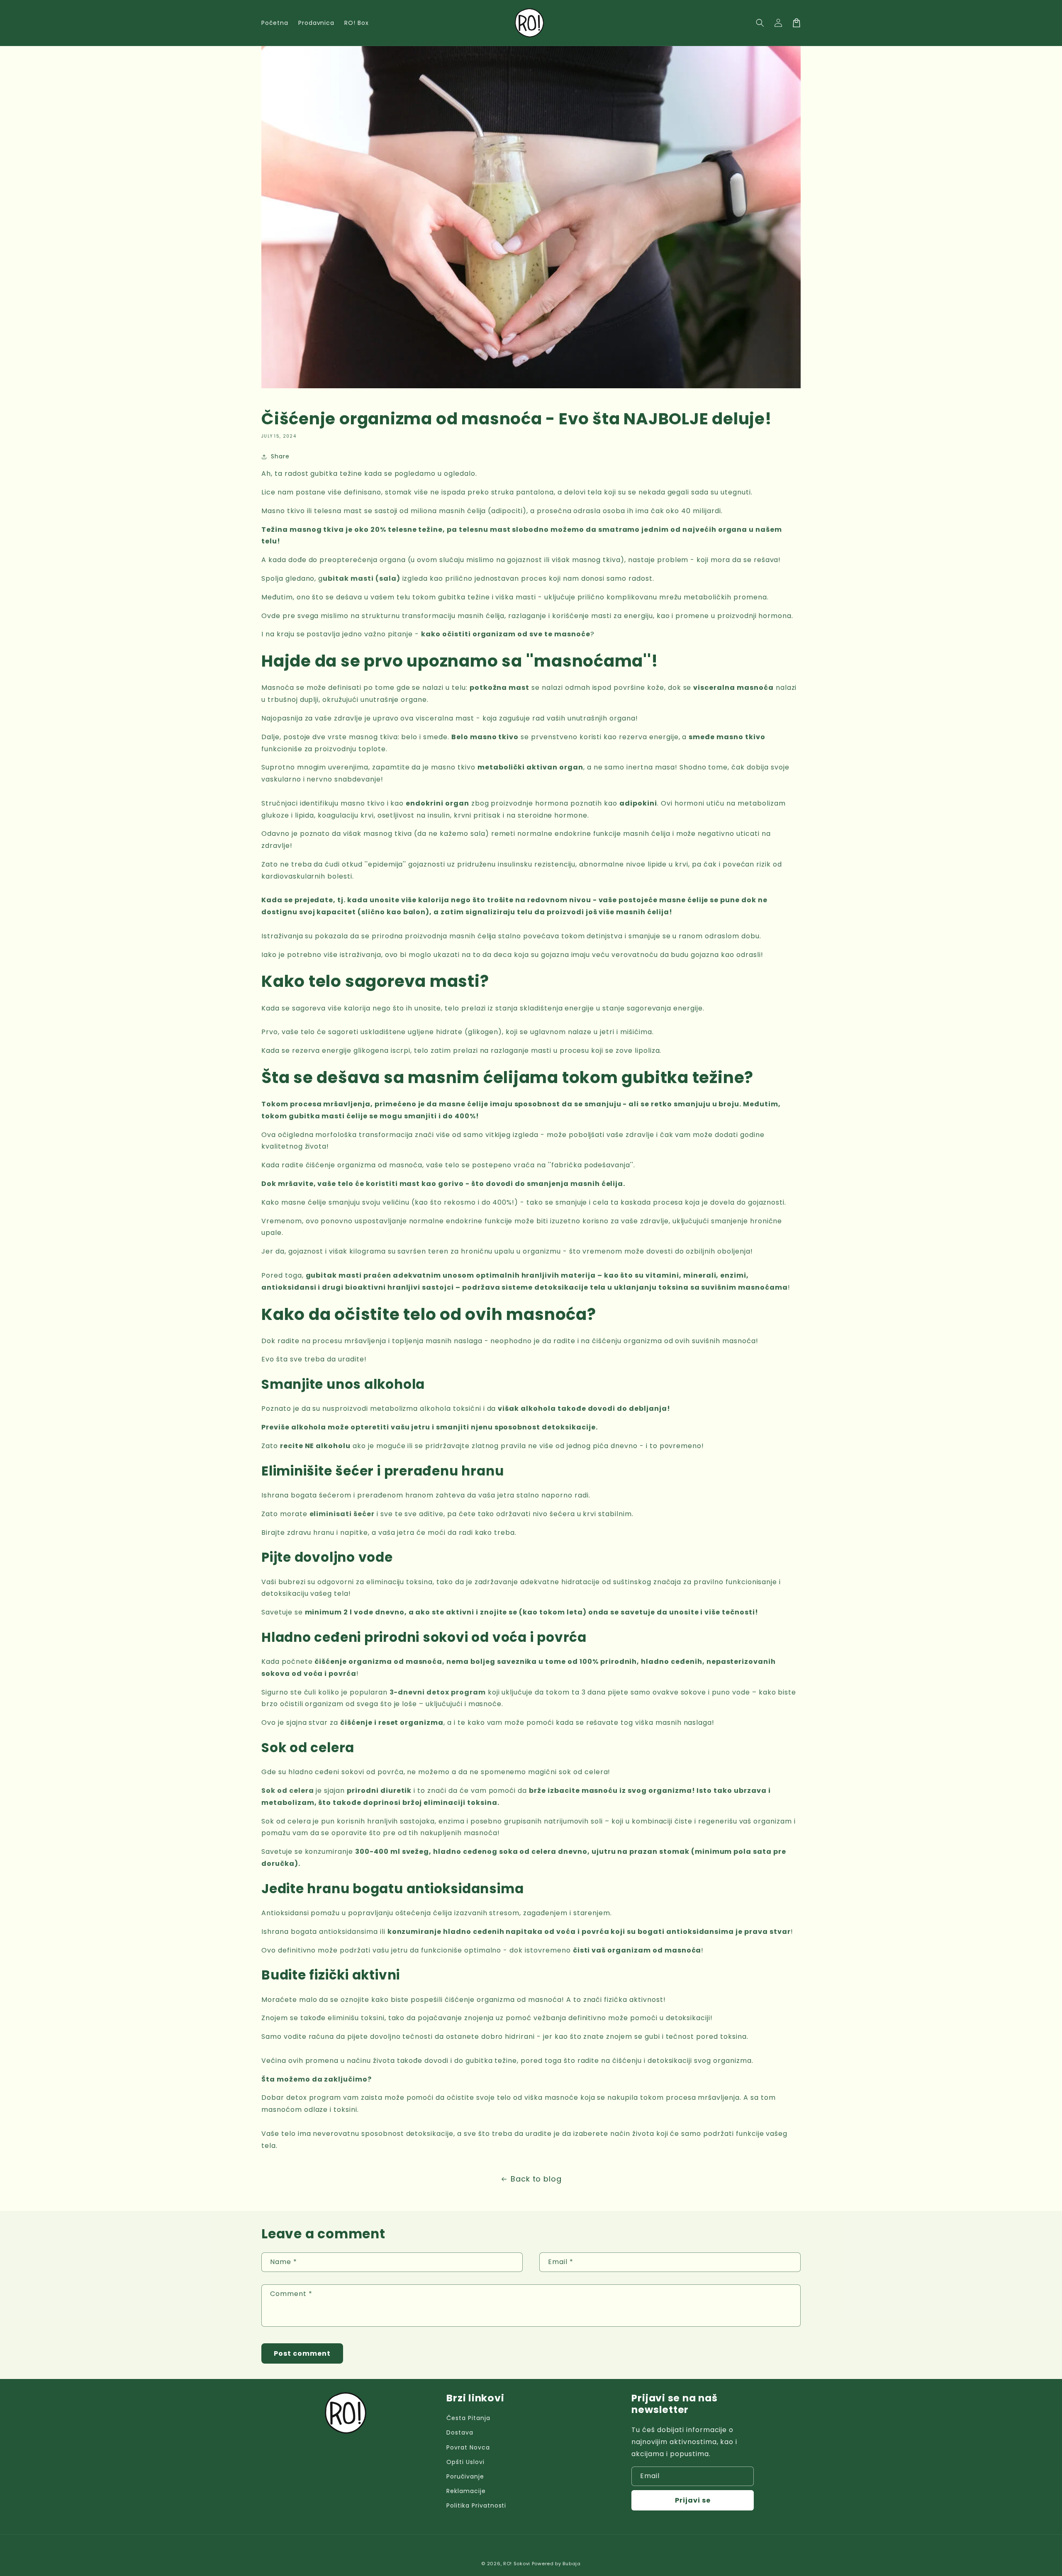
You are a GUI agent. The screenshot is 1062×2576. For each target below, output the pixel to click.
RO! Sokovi (517, 2564)
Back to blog (536, 2179)
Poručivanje (465, 2476)
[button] (760, 23)
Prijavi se (693, 2500)
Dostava (460, 2432)
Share (280, 456)
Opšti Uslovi (465, 2462)
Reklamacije (466, 2491)
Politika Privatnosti (476, 2505)
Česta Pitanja (468, 2418)
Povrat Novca (468, 2447)
